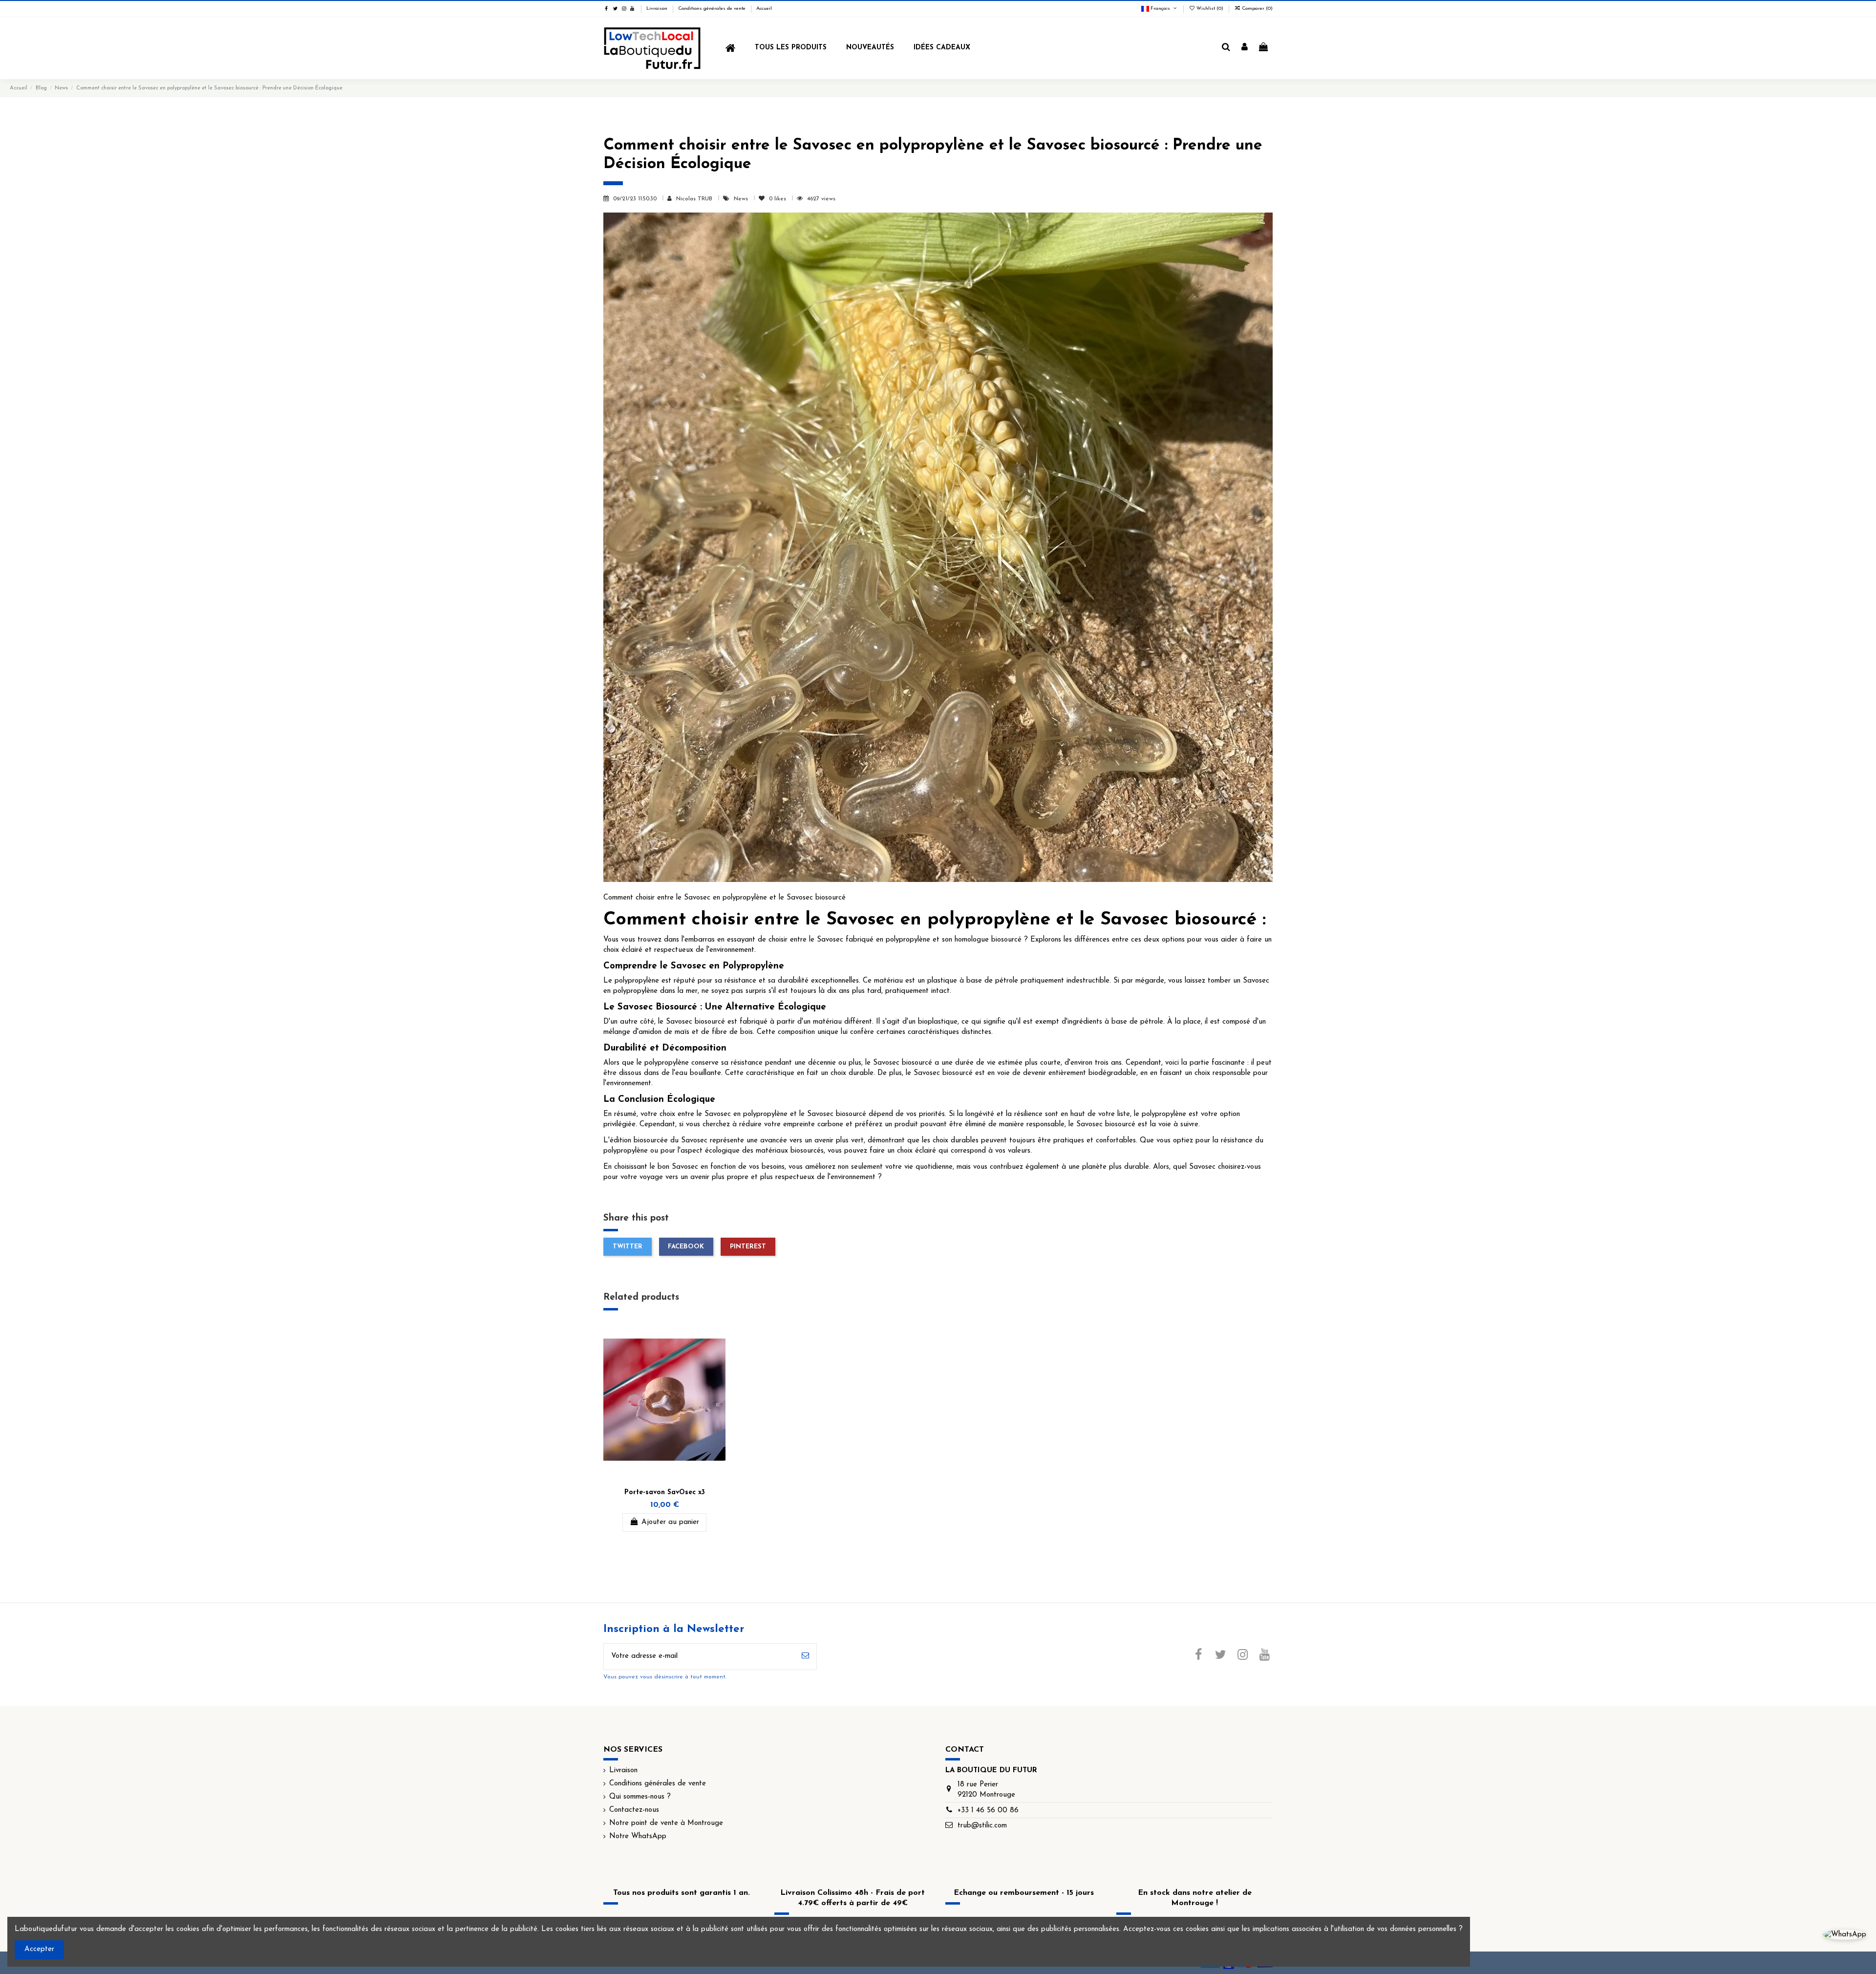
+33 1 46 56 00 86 (988, 1811)
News (742, 199)
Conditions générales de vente (713, 9)
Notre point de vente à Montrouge (666, 1823)
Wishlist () (1210, 9)
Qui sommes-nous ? (640, 1797)
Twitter (628, 1247)
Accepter (39, 1949)
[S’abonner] (805, 1657)
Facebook (686, 1247)
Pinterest (748, 1247)
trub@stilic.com (982, 1826)
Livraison (658, 9)
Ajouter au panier (670, 1522)
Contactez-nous (634, 1810)
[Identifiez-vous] (1245, 48)
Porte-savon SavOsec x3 (665, 1492)
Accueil (764, 9)
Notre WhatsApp (638, 1836)
